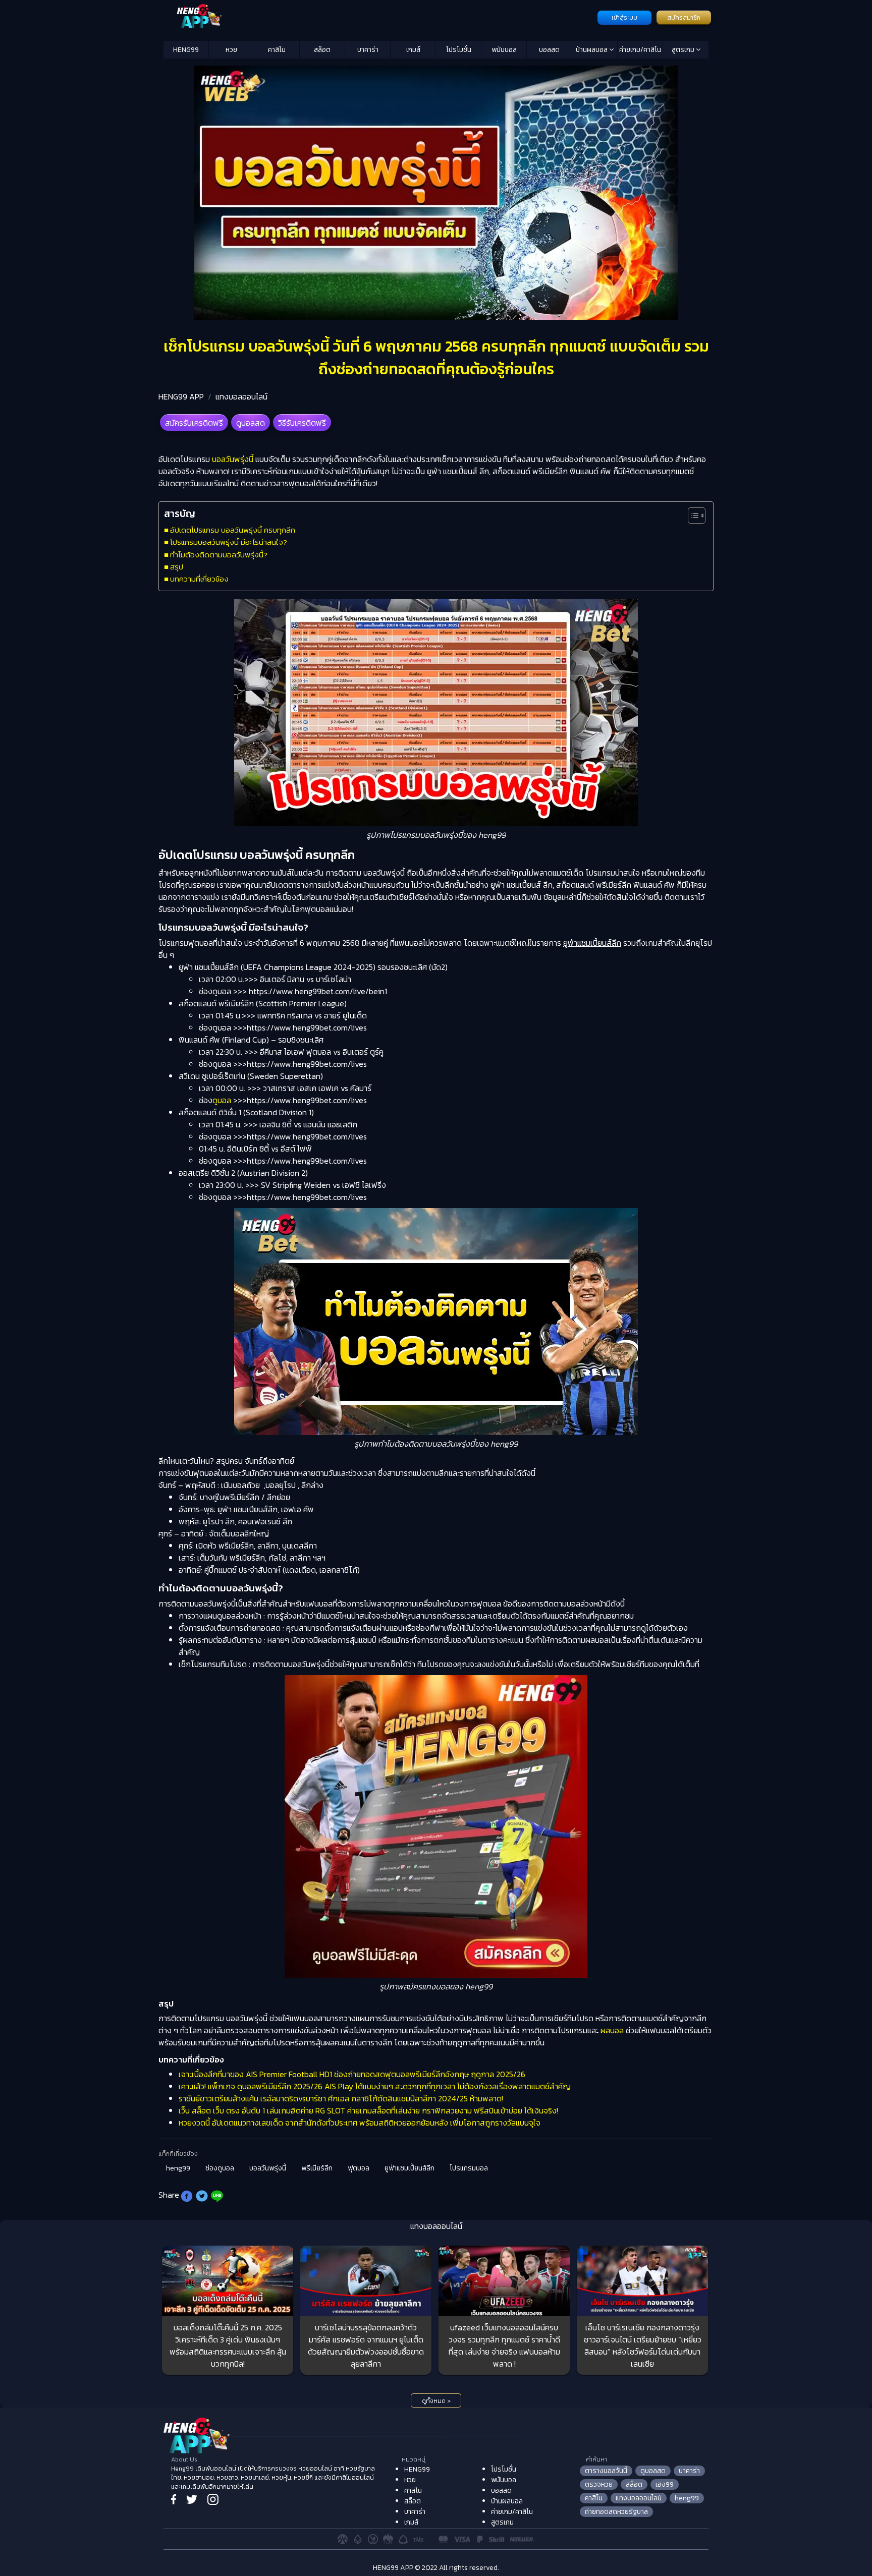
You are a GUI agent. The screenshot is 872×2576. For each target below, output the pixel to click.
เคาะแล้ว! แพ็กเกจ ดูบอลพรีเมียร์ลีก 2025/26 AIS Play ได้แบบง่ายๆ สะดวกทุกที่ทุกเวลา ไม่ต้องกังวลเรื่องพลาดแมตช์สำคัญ (375, 2086)
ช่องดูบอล (220, 2168)
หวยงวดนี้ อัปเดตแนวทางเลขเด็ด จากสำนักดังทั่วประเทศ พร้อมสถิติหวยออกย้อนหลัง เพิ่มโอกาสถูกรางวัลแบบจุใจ (360, 2123)
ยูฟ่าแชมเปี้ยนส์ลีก (410, 2168)
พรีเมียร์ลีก (317, 2168)
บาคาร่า (368, 50)
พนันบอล (504, 50)
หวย (231, 50)
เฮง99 (665, 2484)
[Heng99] (379, 17)
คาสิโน (277, 50)
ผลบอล (612, 2030)
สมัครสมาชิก (684, 18)
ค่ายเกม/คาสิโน (640, 50)
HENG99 (186, 50)
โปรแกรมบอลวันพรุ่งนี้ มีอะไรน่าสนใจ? (229, 542)
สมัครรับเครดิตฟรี (194, 423)
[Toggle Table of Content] (692, 516)
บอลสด (549, 50)
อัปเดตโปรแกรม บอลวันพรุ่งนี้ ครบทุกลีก (233, 530)
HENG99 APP (181, 396)
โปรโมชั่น (459, 50)
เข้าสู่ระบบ (624, 18)
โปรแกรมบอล (469, 2168)
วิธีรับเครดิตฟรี (302, 423)
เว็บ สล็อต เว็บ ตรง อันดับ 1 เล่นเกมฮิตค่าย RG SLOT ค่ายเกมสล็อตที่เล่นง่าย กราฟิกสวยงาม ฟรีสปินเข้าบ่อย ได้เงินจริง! (368, 2110)
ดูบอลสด (251, 423)
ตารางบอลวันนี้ (606, 2471)
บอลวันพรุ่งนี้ (233, 459)
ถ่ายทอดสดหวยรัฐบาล (616, 2512)
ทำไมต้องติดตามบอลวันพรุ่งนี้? (219, 555)
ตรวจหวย (599, 2484)
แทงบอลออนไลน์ (241, 396)
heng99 (178, 2168)
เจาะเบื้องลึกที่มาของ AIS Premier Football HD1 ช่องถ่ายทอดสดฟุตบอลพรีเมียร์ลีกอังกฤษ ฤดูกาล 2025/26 (352, 2074)
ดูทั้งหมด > (436, 2401)
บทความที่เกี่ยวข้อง (199, 579)
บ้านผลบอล (592, 50)
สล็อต (322, 50)
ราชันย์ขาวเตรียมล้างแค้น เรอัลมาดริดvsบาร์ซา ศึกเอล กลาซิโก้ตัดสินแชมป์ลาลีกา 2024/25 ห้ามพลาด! (341, 2098)
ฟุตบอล (359, 2168)
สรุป (177, 567)
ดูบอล (222, 1100)
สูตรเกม (684, 50)
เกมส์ (413, 50)
